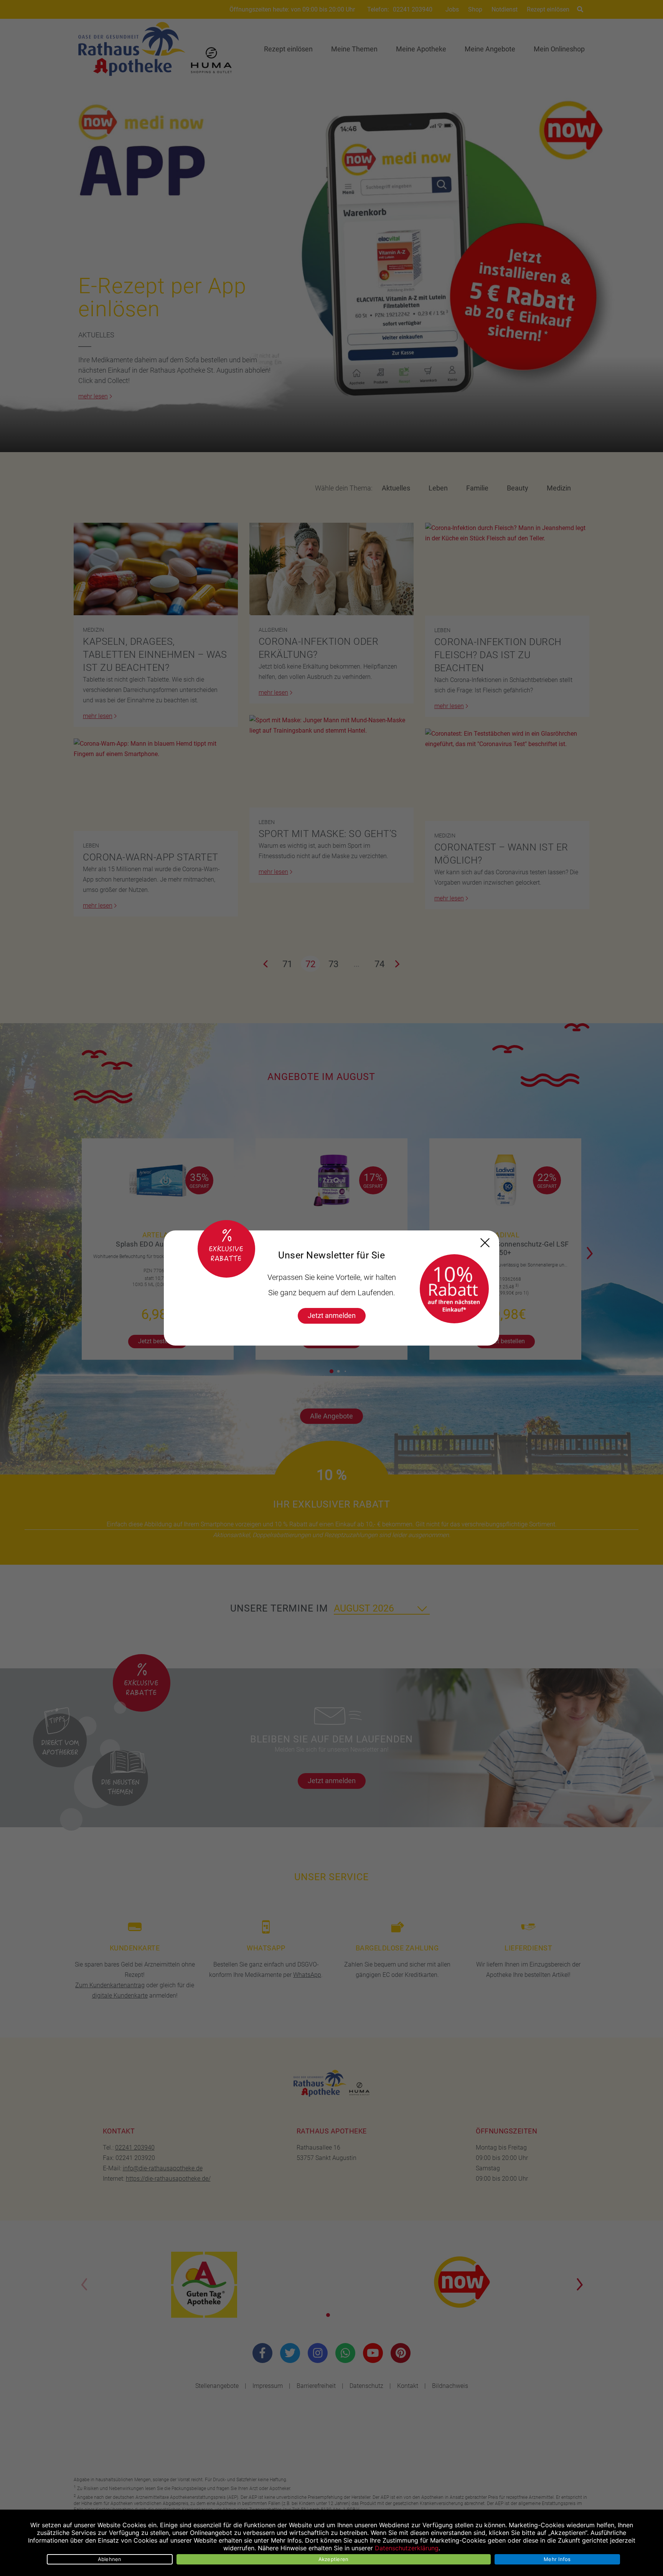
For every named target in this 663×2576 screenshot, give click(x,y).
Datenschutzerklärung (407, 2548)
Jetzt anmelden (332, 1315)
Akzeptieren (334, 2559)
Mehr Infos (557, 2559)
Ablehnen (110, 2559)
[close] (485, 1243)
